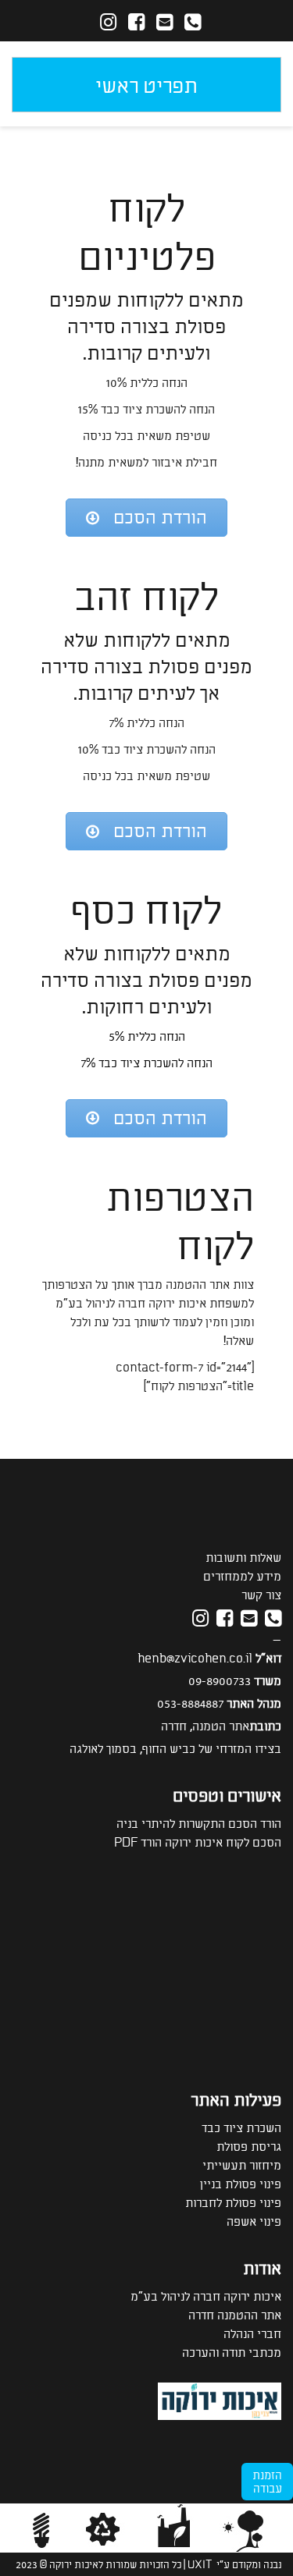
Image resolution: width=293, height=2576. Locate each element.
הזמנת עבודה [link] (267, 2481)
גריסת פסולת (249, 2146)
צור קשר (261, 1594)
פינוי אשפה (254, 2221)
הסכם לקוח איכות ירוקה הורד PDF (198, 1842)
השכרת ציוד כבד (241, 2127)
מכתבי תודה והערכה (232, 2352)
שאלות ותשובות (243, 1557)
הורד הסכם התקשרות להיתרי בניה (199, 1823)
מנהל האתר (254, 1703)
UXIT (200, 2564)
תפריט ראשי (146, 84)
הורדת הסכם (160, 516)
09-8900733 (220, 1680)
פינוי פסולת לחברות (233, 2202)
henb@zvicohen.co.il (195, 1657)
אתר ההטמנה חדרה (235, 2314)
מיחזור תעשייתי (242, 2164)
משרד (268, 1680)
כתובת (265, 1725)
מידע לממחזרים (242, 1575)
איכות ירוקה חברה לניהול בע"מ (206, 2296)
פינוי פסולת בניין (241, 2183)
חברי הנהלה (252, 2333)
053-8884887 (190, 1703)
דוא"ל (268, 1657)
